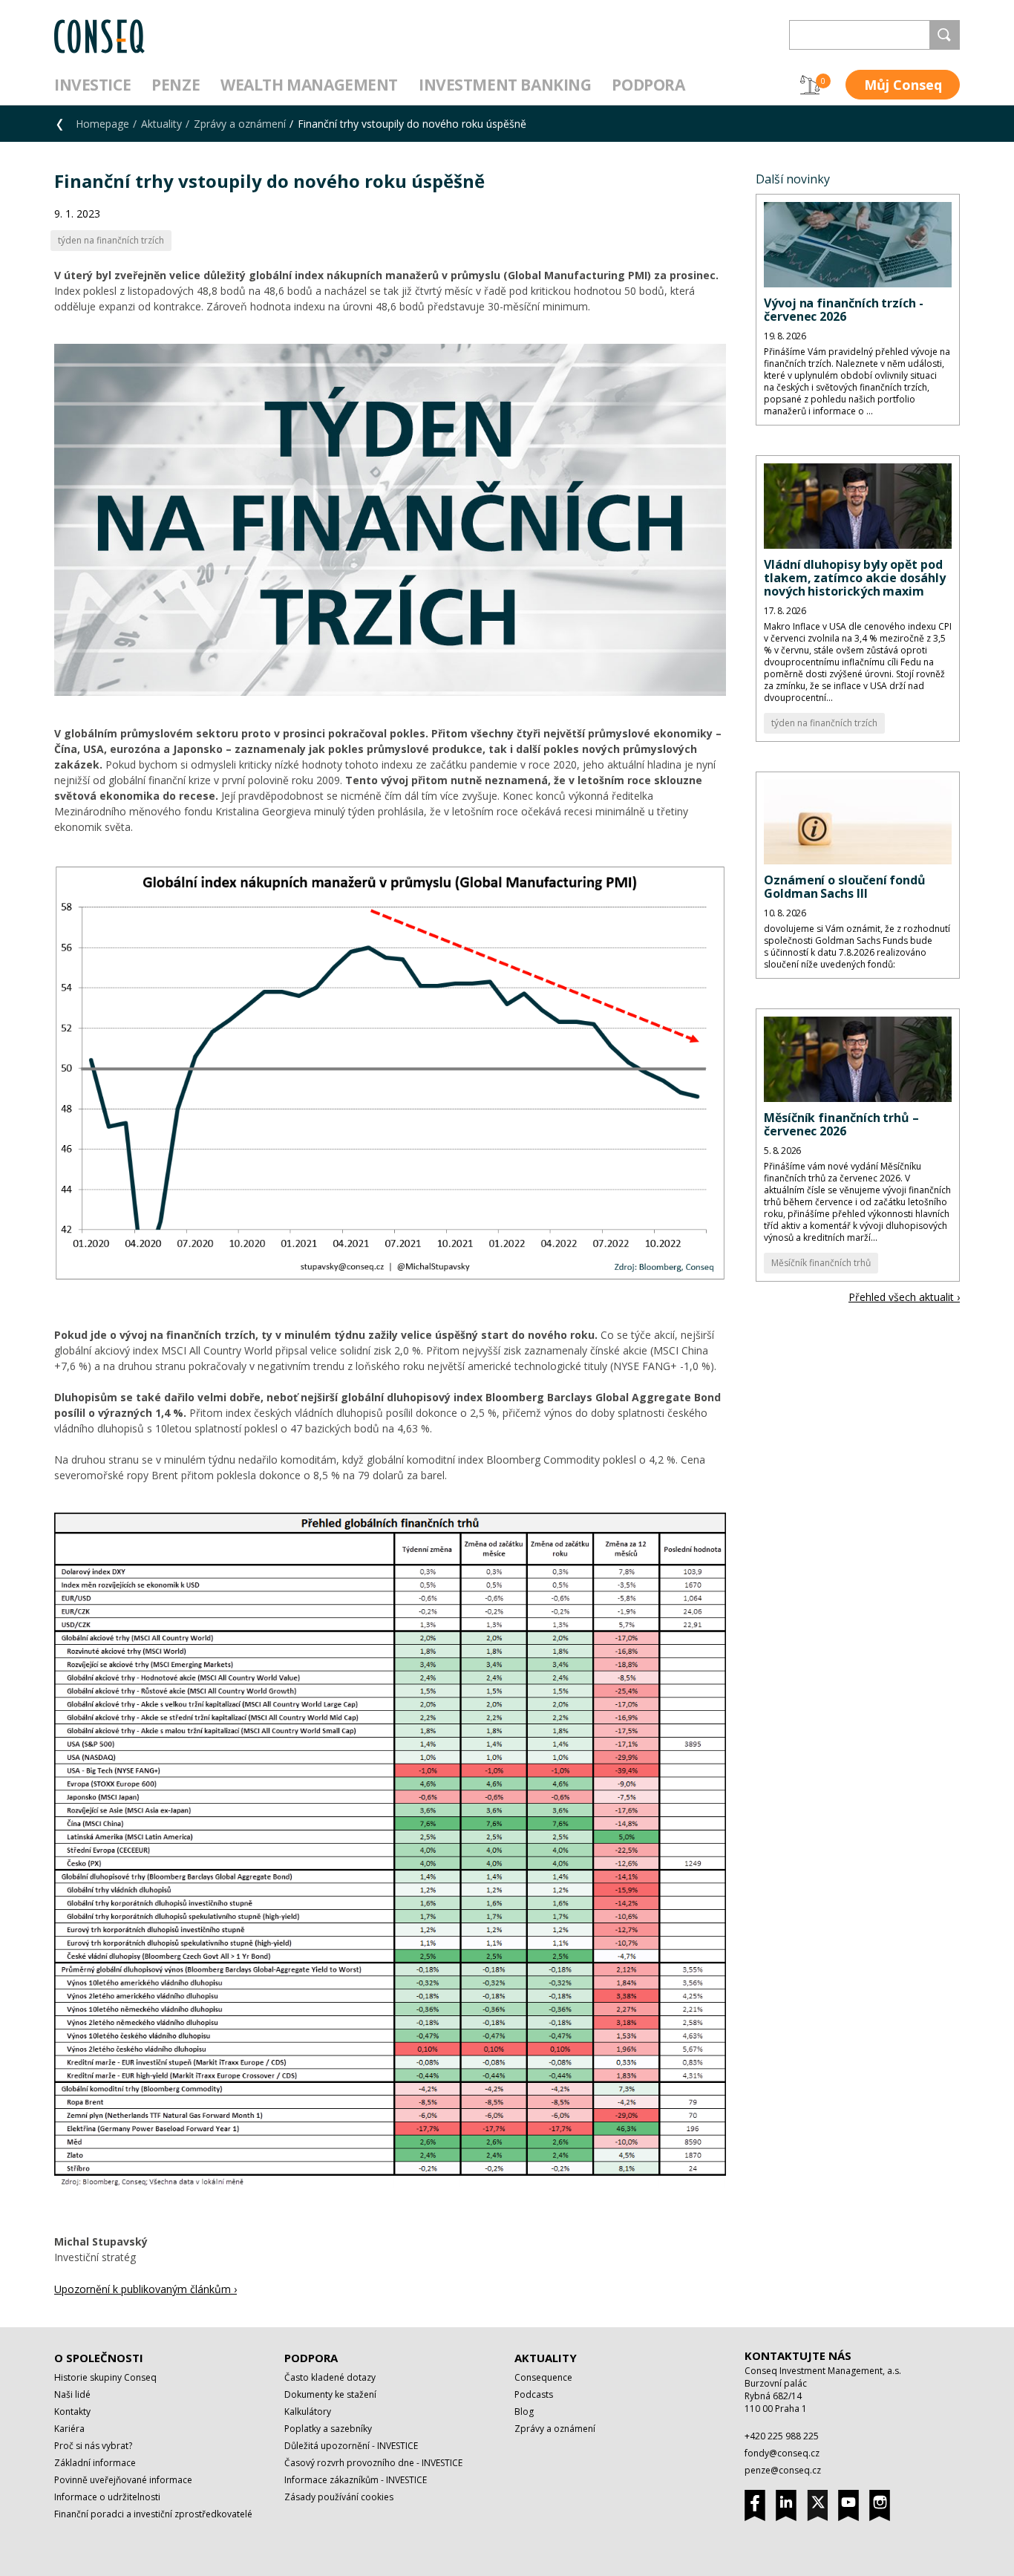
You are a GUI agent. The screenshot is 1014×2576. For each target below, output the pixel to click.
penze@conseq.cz (783, 2470)
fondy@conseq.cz (782, 2453)
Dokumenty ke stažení (330, 2394)
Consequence (543, 2377)
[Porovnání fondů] (810, 85)
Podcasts (534, 2394)
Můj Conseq (903, 85)
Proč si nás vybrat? (93, 2446)
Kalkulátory (308, 2412)
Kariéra (69, 2429)
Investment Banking (505, 85)
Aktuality (161, 124)
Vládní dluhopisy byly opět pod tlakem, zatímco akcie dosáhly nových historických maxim (855, 578)
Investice (92, 85)
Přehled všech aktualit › (904, 1297)
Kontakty (72, 2412)
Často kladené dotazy (330, 2377)
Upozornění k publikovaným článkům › (145, 2289)
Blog (524, 2412)
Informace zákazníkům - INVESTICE (356, 2480)
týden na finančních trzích (824, 723)
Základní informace (95, 2463)
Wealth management (309, 85)
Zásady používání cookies (339, 2497)
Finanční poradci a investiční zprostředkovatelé (153, 2514)
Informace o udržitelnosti (107, 2497)
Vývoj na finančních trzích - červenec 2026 (844, 310)
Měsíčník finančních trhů (821, 1263)
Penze (176, 85)
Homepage (102, 124)
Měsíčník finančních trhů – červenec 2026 (841, 1124)
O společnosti (99, 2358)
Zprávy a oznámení (240, 124)
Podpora (648, 85)
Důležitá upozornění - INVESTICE (351, 2446)
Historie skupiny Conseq (105, 2377)
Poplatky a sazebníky (328, 2429)
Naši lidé (72, 2394)
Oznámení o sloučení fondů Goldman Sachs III (845, 887)
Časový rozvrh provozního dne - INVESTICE (373, 2463)
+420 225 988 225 (782, 2436)
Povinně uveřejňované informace (123, 2480)
